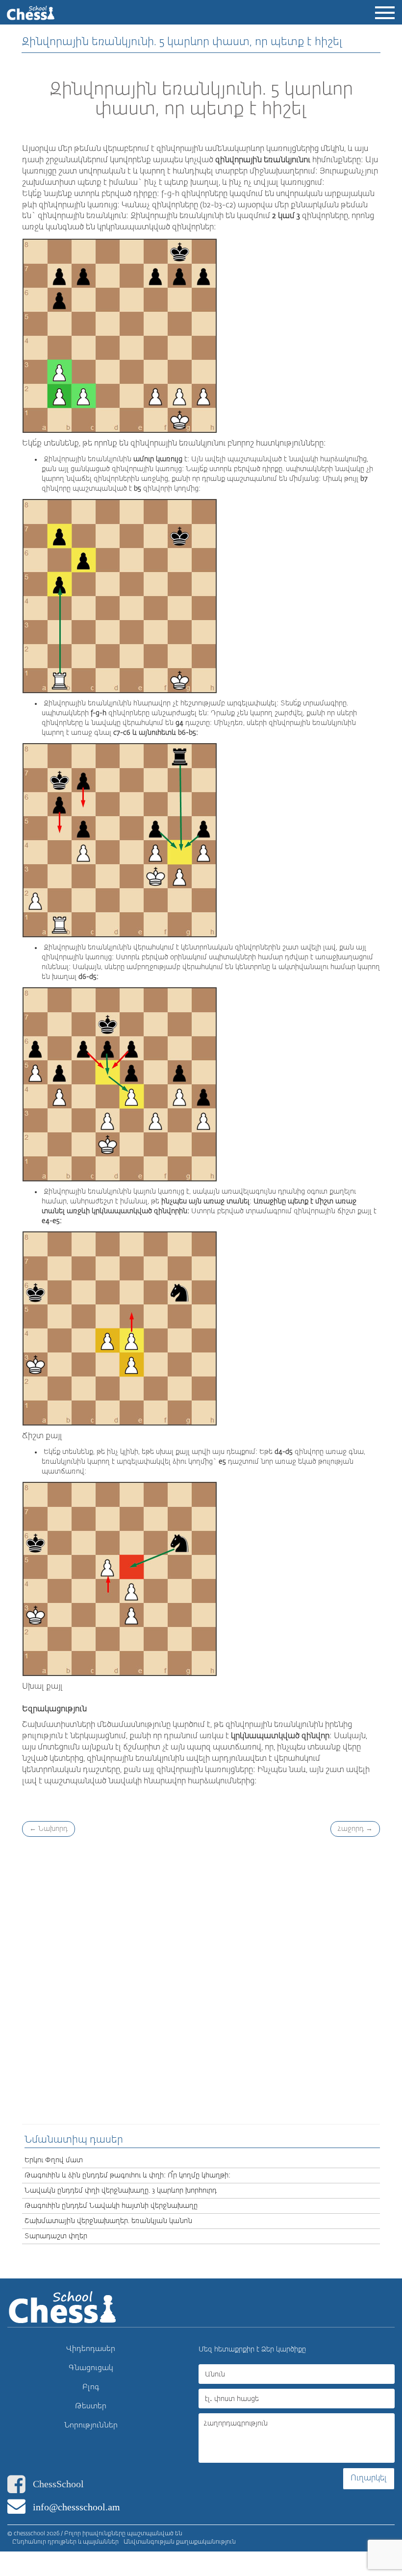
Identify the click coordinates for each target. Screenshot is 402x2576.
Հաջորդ (355, 1829)
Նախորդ (49, 1829)
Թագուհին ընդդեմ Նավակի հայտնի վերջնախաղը (111, 2206)
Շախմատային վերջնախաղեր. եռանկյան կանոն (108, 2221)
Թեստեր (91, 2406)
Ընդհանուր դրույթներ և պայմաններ (65, 2542)
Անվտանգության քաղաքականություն (180, 2542)
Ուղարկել (369, 2478)
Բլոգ (91, 2387)
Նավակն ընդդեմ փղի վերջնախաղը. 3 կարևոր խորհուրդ (121, 2191)
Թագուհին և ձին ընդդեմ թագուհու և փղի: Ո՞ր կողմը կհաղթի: (127, 2176)
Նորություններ (91, 2425)
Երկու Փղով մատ (54, 2160)
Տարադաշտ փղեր (56, 2236)
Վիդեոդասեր (91, 2349)
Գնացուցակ (91, 2368)
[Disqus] (201, 1979)
